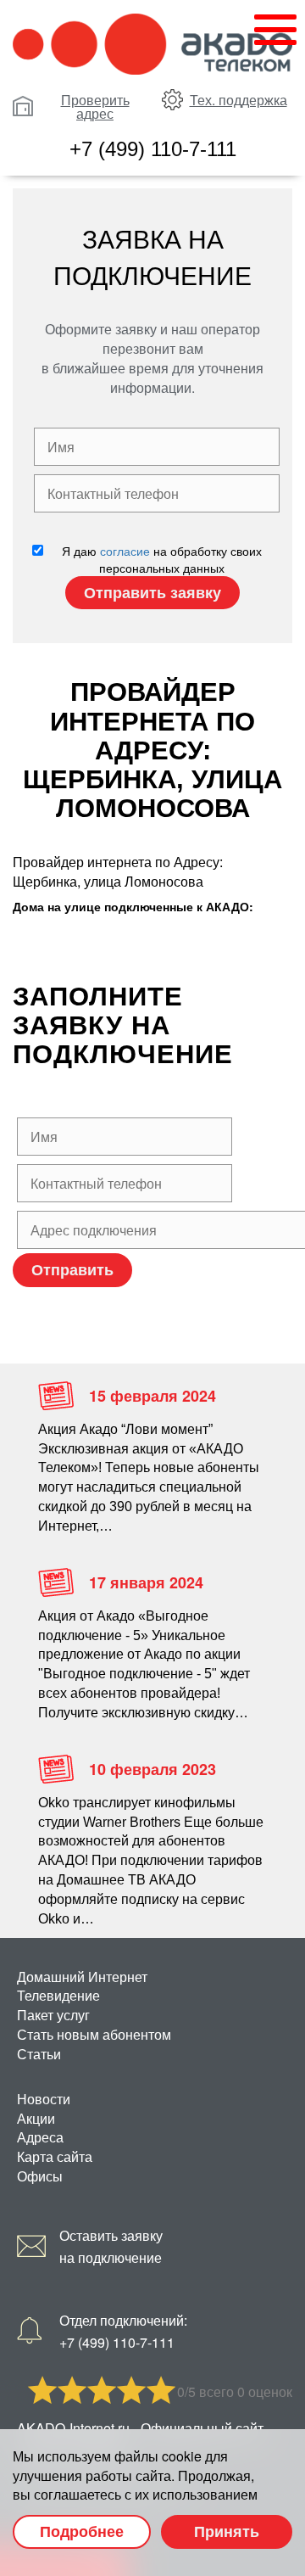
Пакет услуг (53, 2015)
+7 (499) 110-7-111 (153, 149)
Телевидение (58, 1995)
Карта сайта (55, 2156)
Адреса (40, 2137)
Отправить (72, 1269)
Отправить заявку (152, 592)
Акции (36, 2118)
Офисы (40, 2176)
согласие (125, 551)
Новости (44, 2099)
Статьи (39, 2054)
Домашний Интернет (82, 1977)
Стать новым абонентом (94, 2034)
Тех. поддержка (238, 100)
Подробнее (82, 2531)
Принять (227, 2531)
